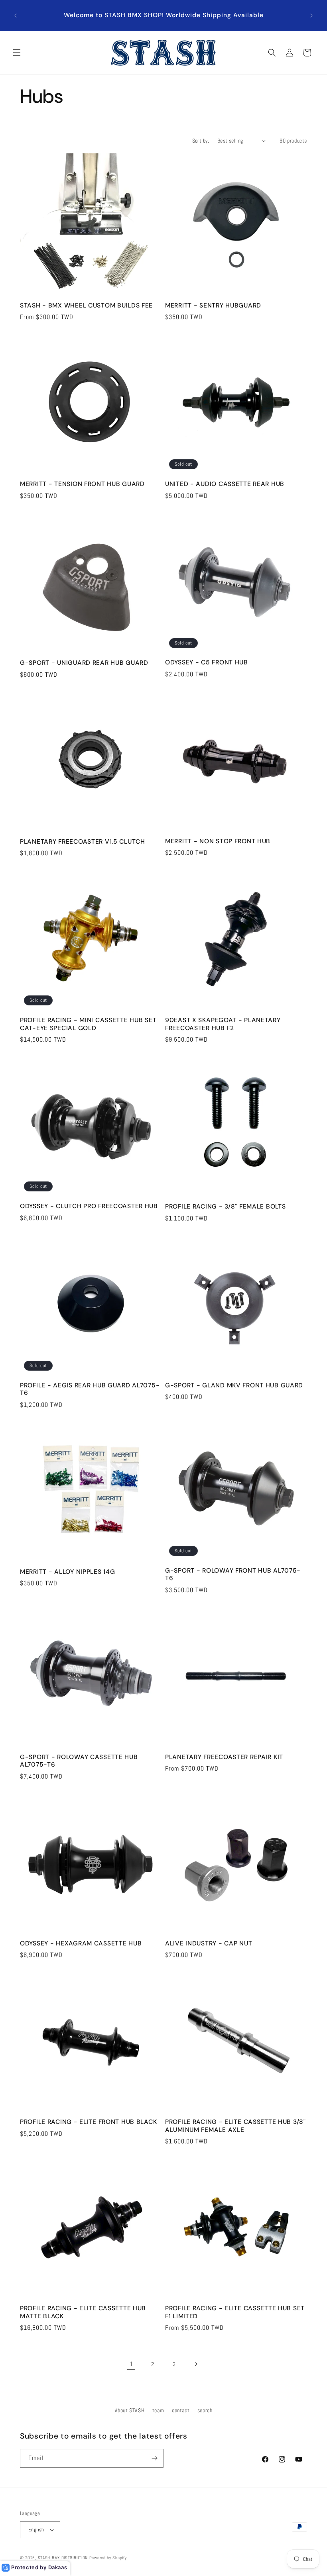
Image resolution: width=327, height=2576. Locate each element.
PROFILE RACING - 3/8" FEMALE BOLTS (225, 1207)
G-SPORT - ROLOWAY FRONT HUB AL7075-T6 (233, 1575)
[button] (17, 53)
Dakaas (58, 2567)
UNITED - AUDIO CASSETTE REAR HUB (225, 484)
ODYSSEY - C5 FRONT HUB (207, 663)
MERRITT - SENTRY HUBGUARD (213, 306)
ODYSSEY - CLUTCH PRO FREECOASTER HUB (89, 1206)
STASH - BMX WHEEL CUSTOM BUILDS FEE (86, 306)
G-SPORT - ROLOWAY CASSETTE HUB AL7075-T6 (79, 1761)
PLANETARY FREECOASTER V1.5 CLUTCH (83, 842)
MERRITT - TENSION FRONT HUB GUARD (82, 484)
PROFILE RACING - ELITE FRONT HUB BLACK (88, 2122)
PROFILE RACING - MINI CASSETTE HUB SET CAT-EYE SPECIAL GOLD (88, 1024)
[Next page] (196, 2364)
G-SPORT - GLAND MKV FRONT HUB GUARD (234, 1386)
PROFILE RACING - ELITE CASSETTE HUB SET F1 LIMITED (235, 2312)
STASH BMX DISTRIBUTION (63, 2558)
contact (181, 2410)
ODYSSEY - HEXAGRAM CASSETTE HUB (81, 1944)
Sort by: (201, 141)
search (205, 2410)
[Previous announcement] (16, 16)
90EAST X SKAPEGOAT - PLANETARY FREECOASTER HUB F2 (223, 1024)
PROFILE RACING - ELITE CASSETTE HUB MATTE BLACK (83, 2312)
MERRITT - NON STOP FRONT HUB (218, 841)
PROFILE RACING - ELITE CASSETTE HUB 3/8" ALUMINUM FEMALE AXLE (235, 2126)
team (158, 2410)
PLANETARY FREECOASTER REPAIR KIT (224, 1757)
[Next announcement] (311, 16)
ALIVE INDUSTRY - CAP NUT (209, 1944)
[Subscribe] (154, 2458)
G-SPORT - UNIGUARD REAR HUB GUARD (84, 663)
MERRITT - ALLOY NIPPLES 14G (67, 1572)
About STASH (130, 2410)
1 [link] (131, 2364)
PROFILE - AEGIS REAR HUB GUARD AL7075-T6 (90, 1389)
